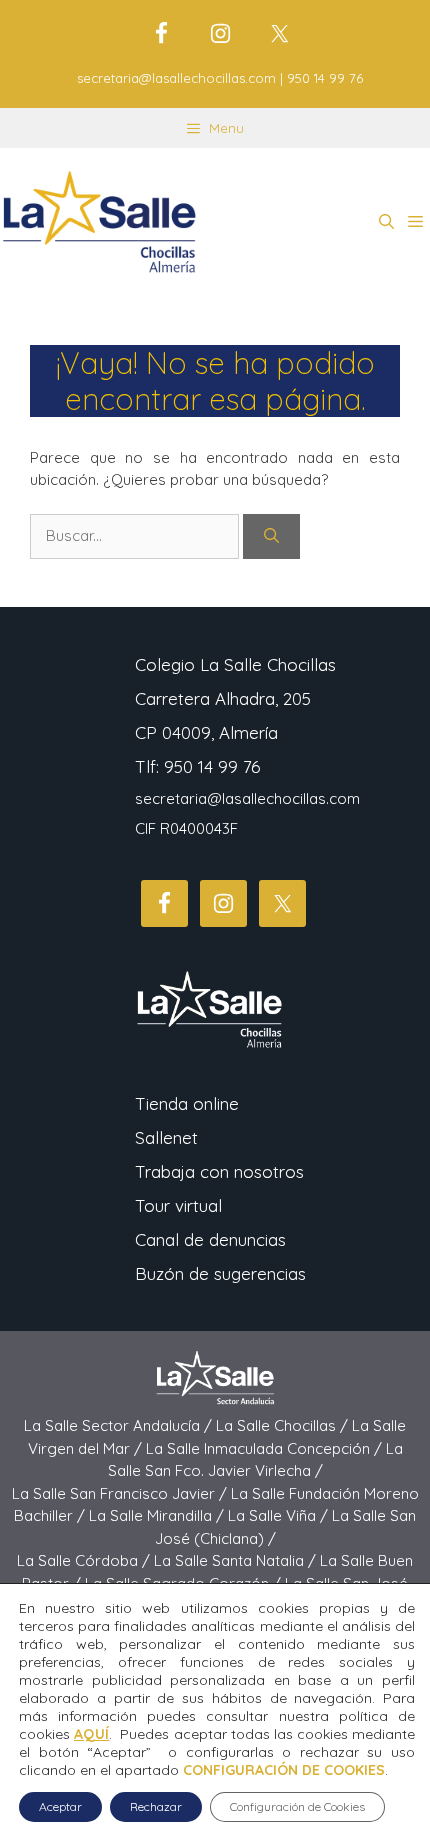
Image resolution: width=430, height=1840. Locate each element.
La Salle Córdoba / (85, 1560)
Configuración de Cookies (297, 1806)
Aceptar (60, 1806)
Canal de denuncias (210, 1239)
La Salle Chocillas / (284, 1425)
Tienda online (187, 1103)
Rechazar (156, 1806)
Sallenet (166, 1137)
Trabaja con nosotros (219, 1171)
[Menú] (415, 222)
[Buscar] (271, 536)
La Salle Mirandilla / (158, 1515)
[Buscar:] (136, 535)
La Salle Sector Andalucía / (120, 1425)
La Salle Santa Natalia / (237, 1560)
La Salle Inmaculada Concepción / (266, 1448)
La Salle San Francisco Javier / (121, 1493)
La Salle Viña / (280, 1515)
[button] (386, 222)
